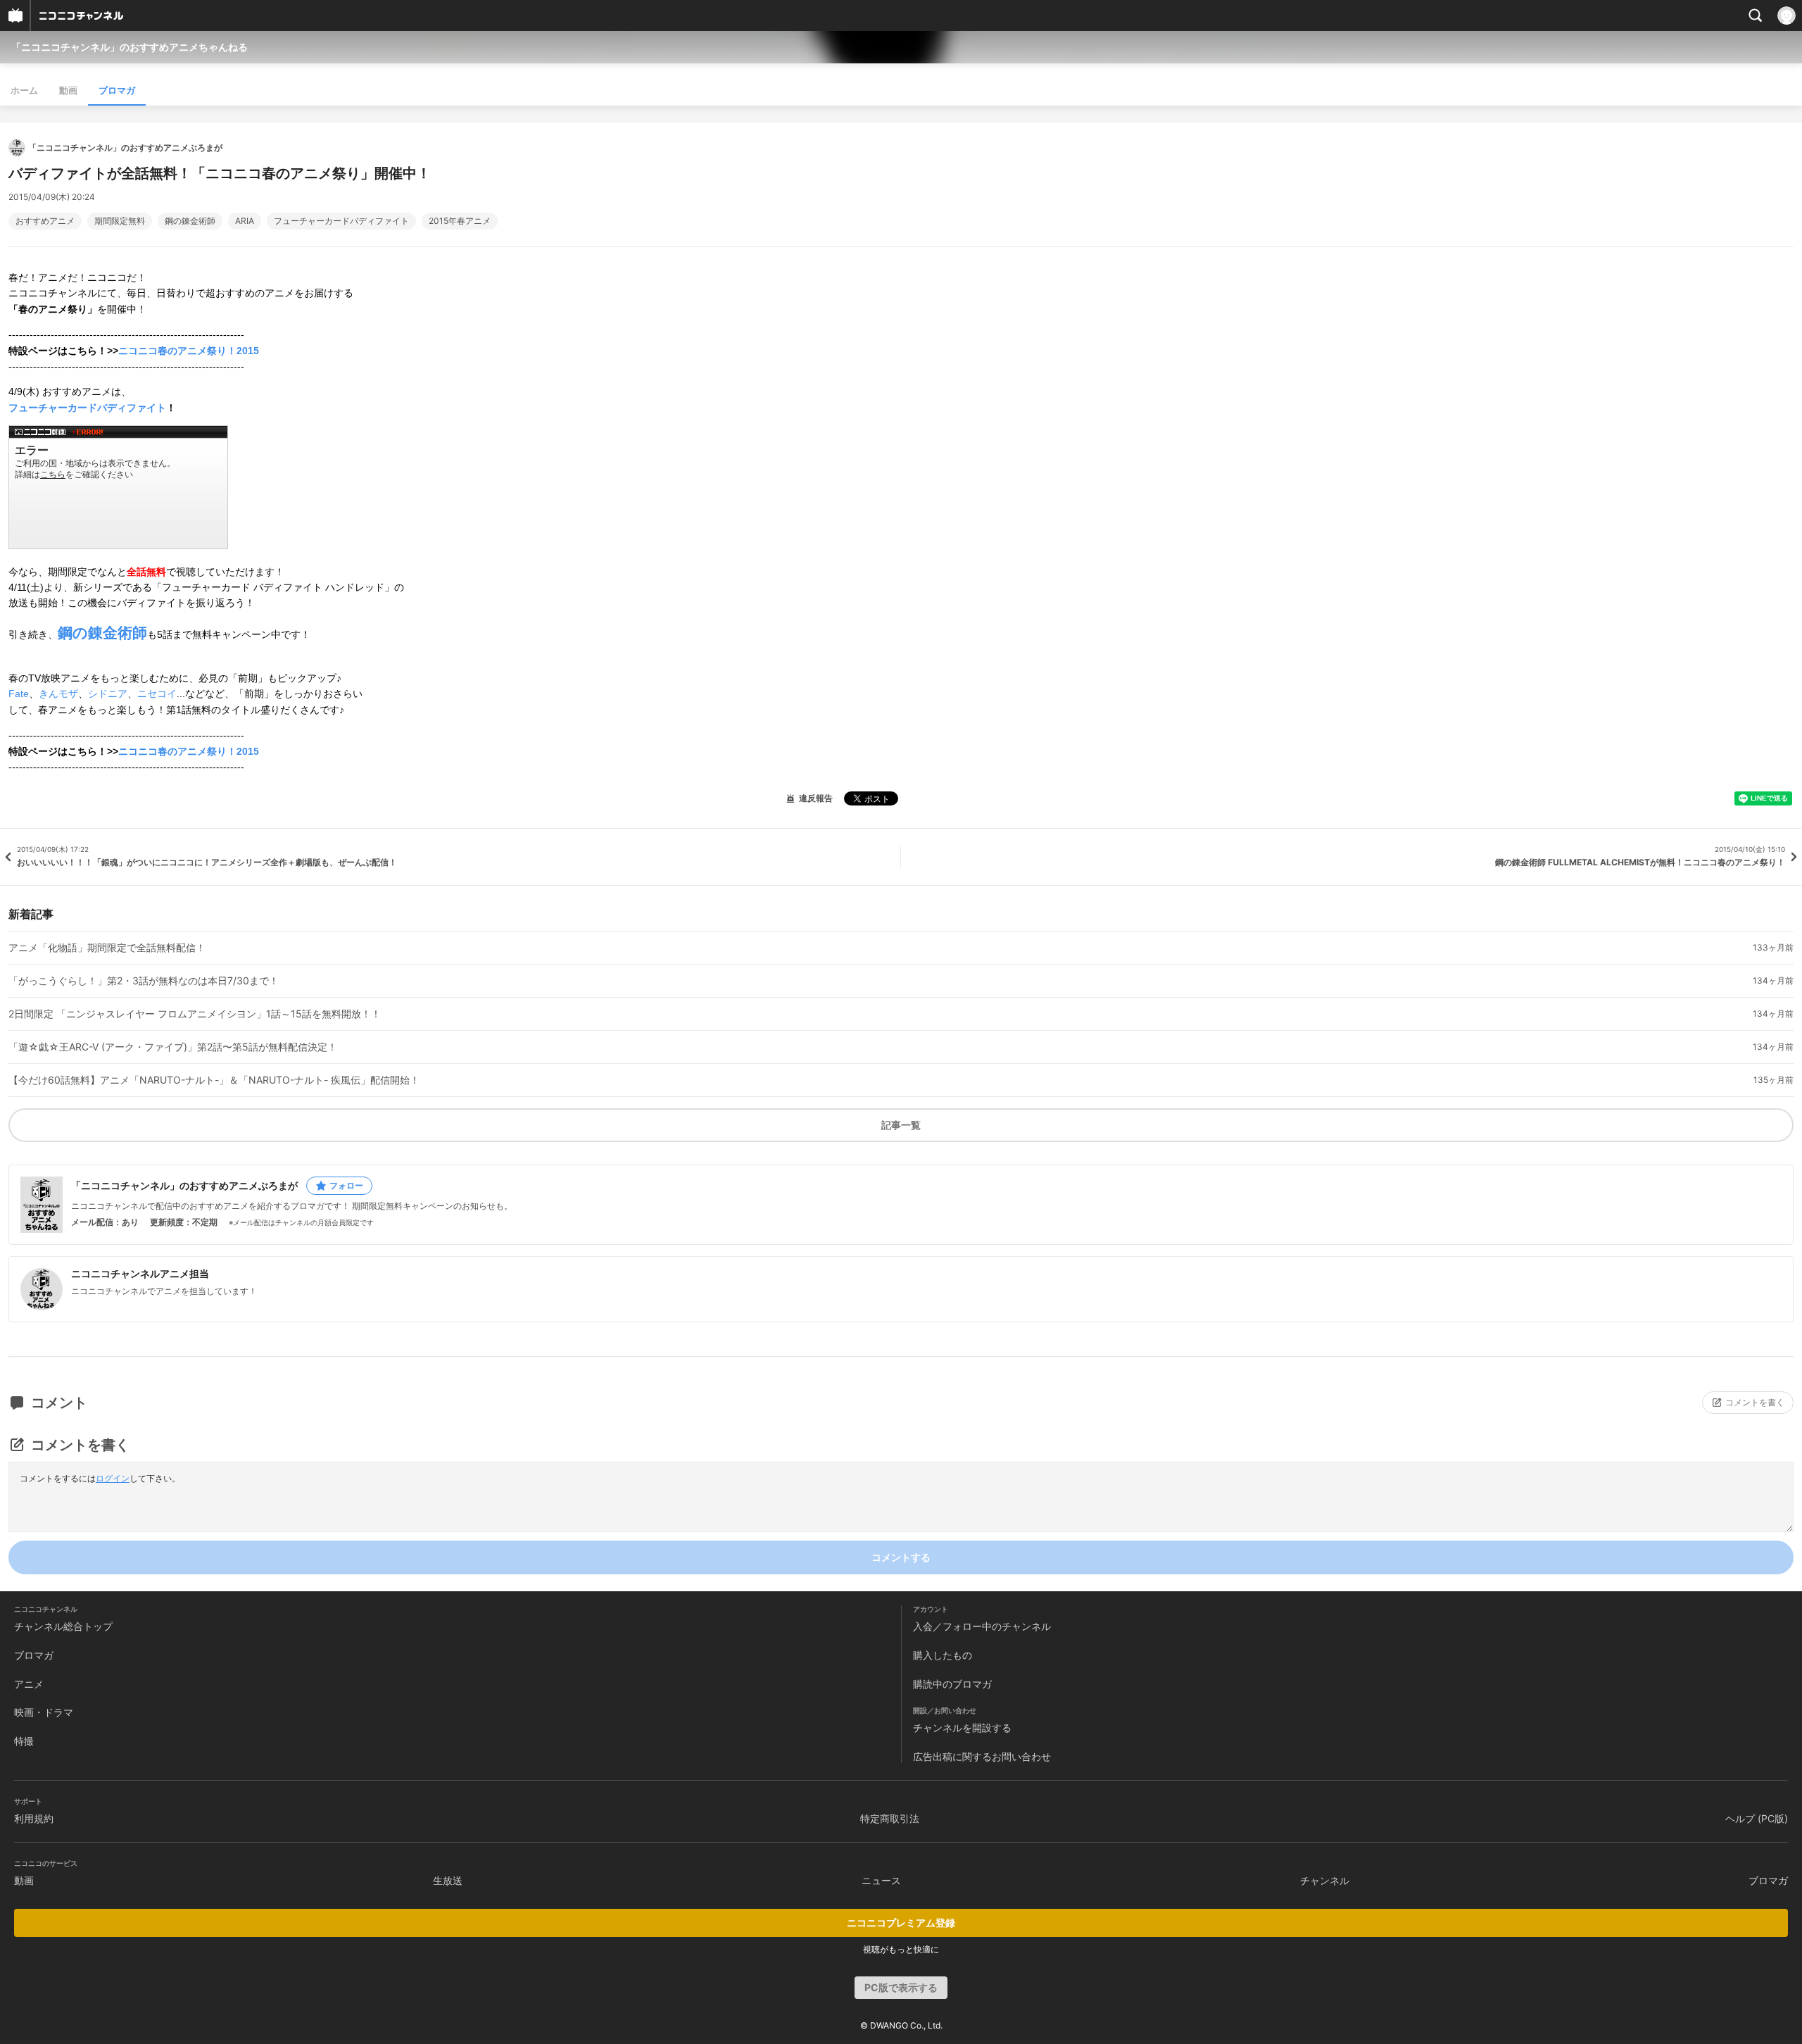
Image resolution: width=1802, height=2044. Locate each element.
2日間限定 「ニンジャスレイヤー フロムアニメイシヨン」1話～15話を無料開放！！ (195, 1014)
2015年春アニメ (460, 221)
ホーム (24, 90)
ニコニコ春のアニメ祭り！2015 (189, 351)
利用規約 (34, 1818)
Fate (19, 694)
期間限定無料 (120, 221)
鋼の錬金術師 (190, 221)
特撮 (24, 1741)
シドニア (108, 694)
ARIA (245, 221)
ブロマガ (117, 90)
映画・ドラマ (44, 1712)
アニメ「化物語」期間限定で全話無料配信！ (107, 948)
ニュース (881, 1880)
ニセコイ (157, 694)
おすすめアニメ (45, 221)
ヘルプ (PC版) (1757, 1818)
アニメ (29, 1684)
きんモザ (58, 694)
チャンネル (1325, 1880)
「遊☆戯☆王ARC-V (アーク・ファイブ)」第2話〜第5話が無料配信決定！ (173, 1047)
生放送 (448, 1880)
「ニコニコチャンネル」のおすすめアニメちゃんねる (130, 47)
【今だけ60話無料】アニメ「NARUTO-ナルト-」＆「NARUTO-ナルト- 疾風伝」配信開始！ (214, 1080)
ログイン (113, 1478)
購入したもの (943, 1655)
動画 (68, 90)
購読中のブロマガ (952, 1684)
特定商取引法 (890, 1818)
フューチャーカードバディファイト (341, 221)
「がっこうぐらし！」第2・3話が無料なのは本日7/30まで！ (144, 981)
